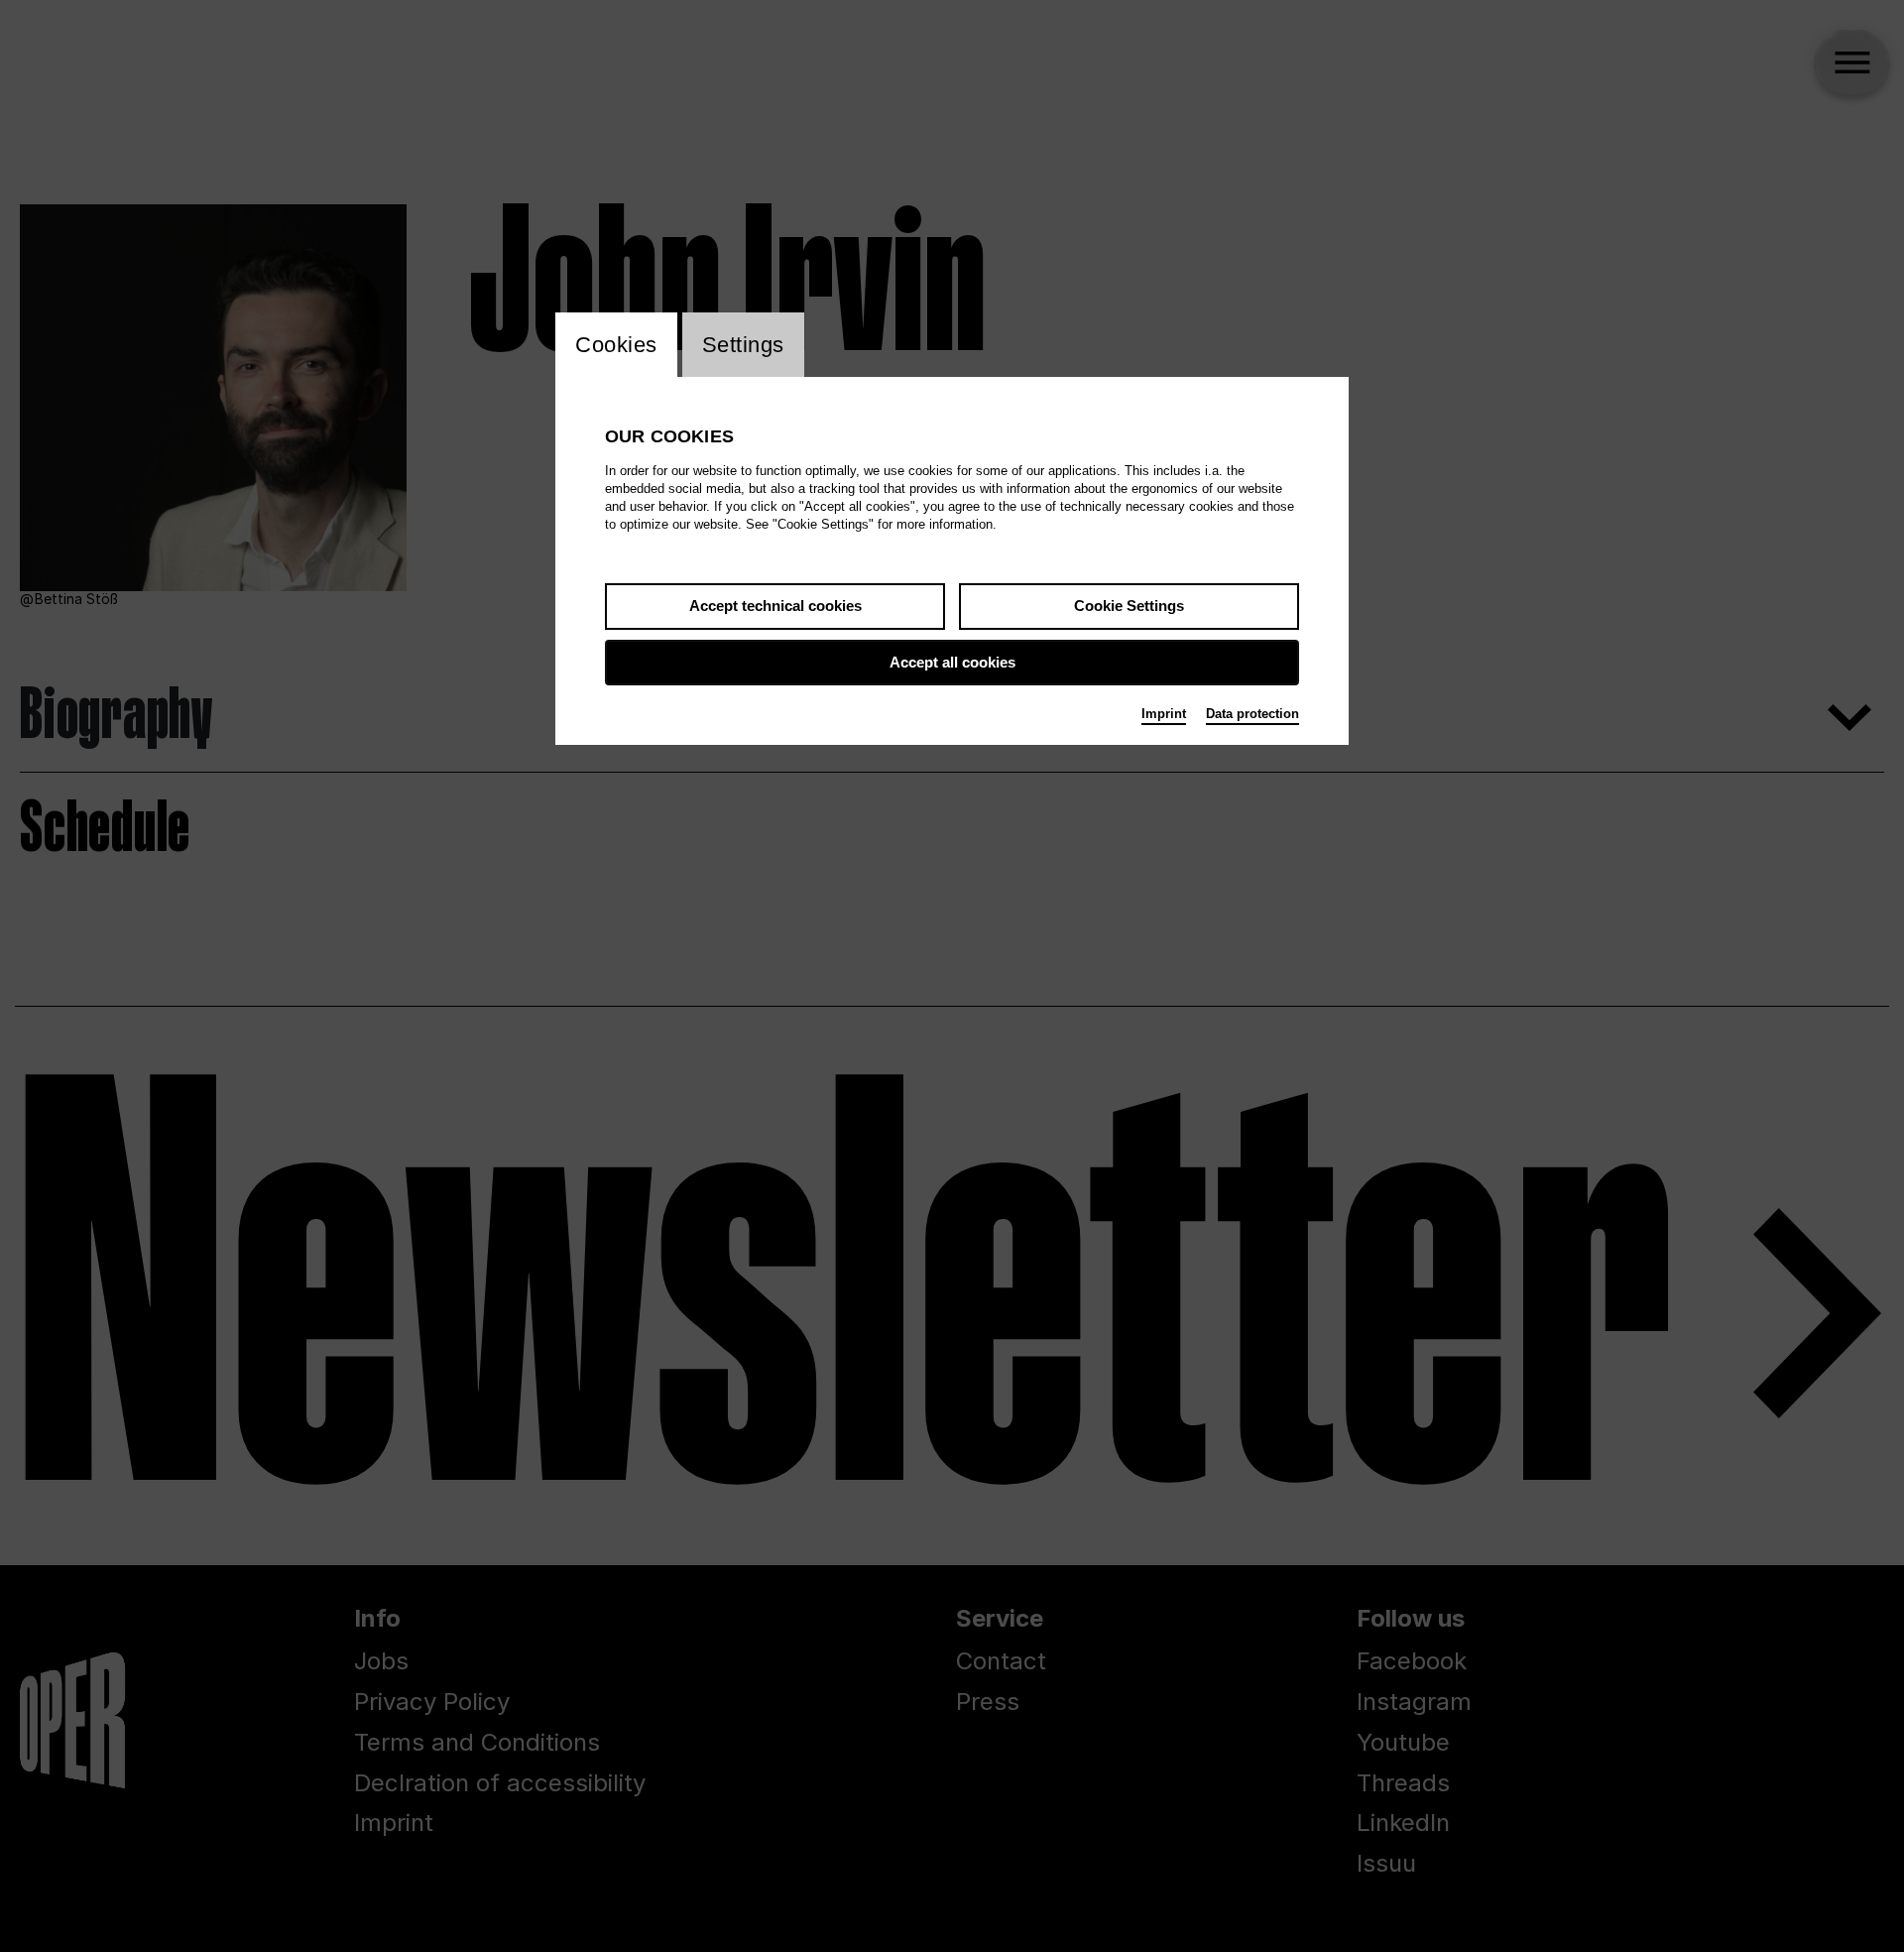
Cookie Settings (1129, 606)
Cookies (616, 345)
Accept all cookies (952, 662)
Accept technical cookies (775, 606)
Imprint (1164, 714)
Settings (743, 345)
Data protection (1252, 714)
